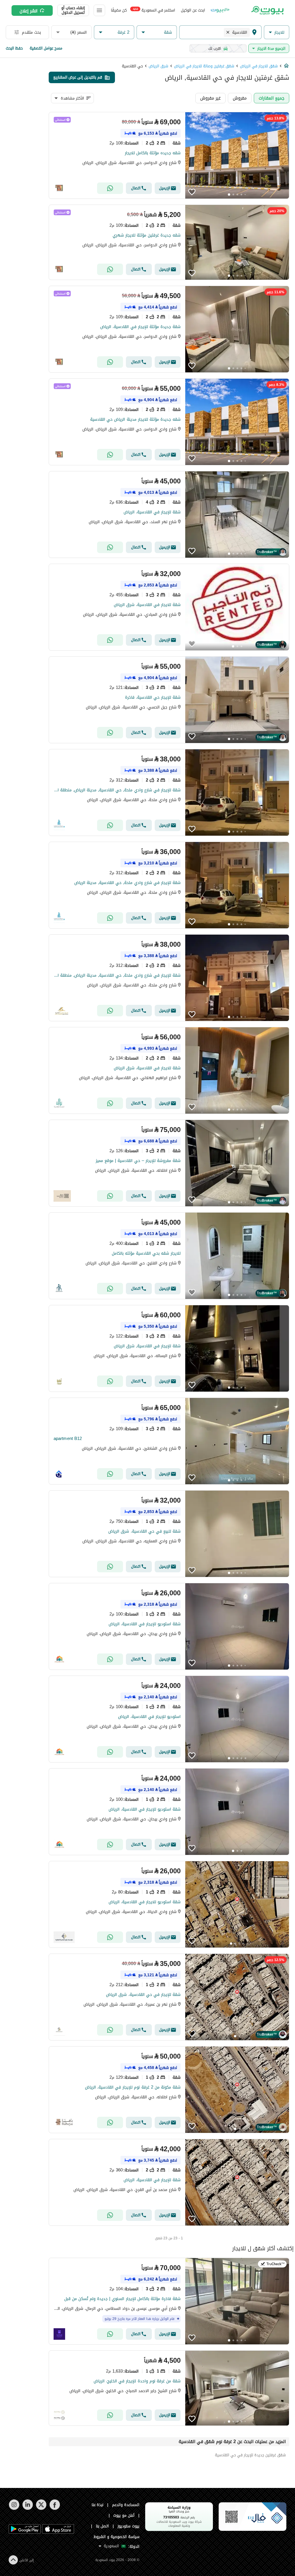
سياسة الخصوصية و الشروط (117, 2537)
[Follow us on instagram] (14, 2509)
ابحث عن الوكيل (193, 10)
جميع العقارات (272, 98)
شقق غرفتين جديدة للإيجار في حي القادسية (250, 2455)
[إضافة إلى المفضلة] (192, 192)
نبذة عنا (98, 2505)
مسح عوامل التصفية (46, 48)
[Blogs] (220, 10)
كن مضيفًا (119, 10)
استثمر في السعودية (154, 10)
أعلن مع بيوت (124, 2515)
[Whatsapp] (110, 188)
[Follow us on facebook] (55, 2509)
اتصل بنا (103, 2526)
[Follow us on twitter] (41, 2509)
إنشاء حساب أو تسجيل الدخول (73, 10)
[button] (277, 32)
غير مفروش (210, 98)
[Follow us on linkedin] (28, 2509)
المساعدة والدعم (126, 2505)
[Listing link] (169, 155)
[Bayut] (267, 10)
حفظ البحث (14, 48)
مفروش (240, 98)
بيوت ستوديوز (128, 2526)
